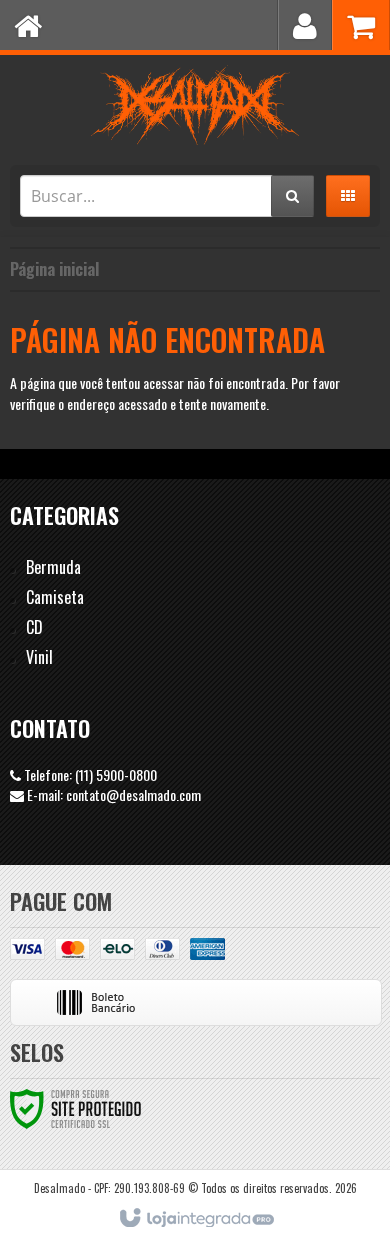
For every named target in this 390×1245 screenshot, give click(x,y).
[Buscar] (292, 196)
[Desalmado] (195, 105)
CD (34, 627)
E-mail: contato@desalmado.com (112, 794)
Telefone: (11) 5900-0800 (89, 774)
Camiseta (55, 597)
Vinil (39, 657)
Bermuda (53, 567)
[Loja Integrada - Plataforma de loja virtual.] (195, 1219)
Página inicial (54, 269)
